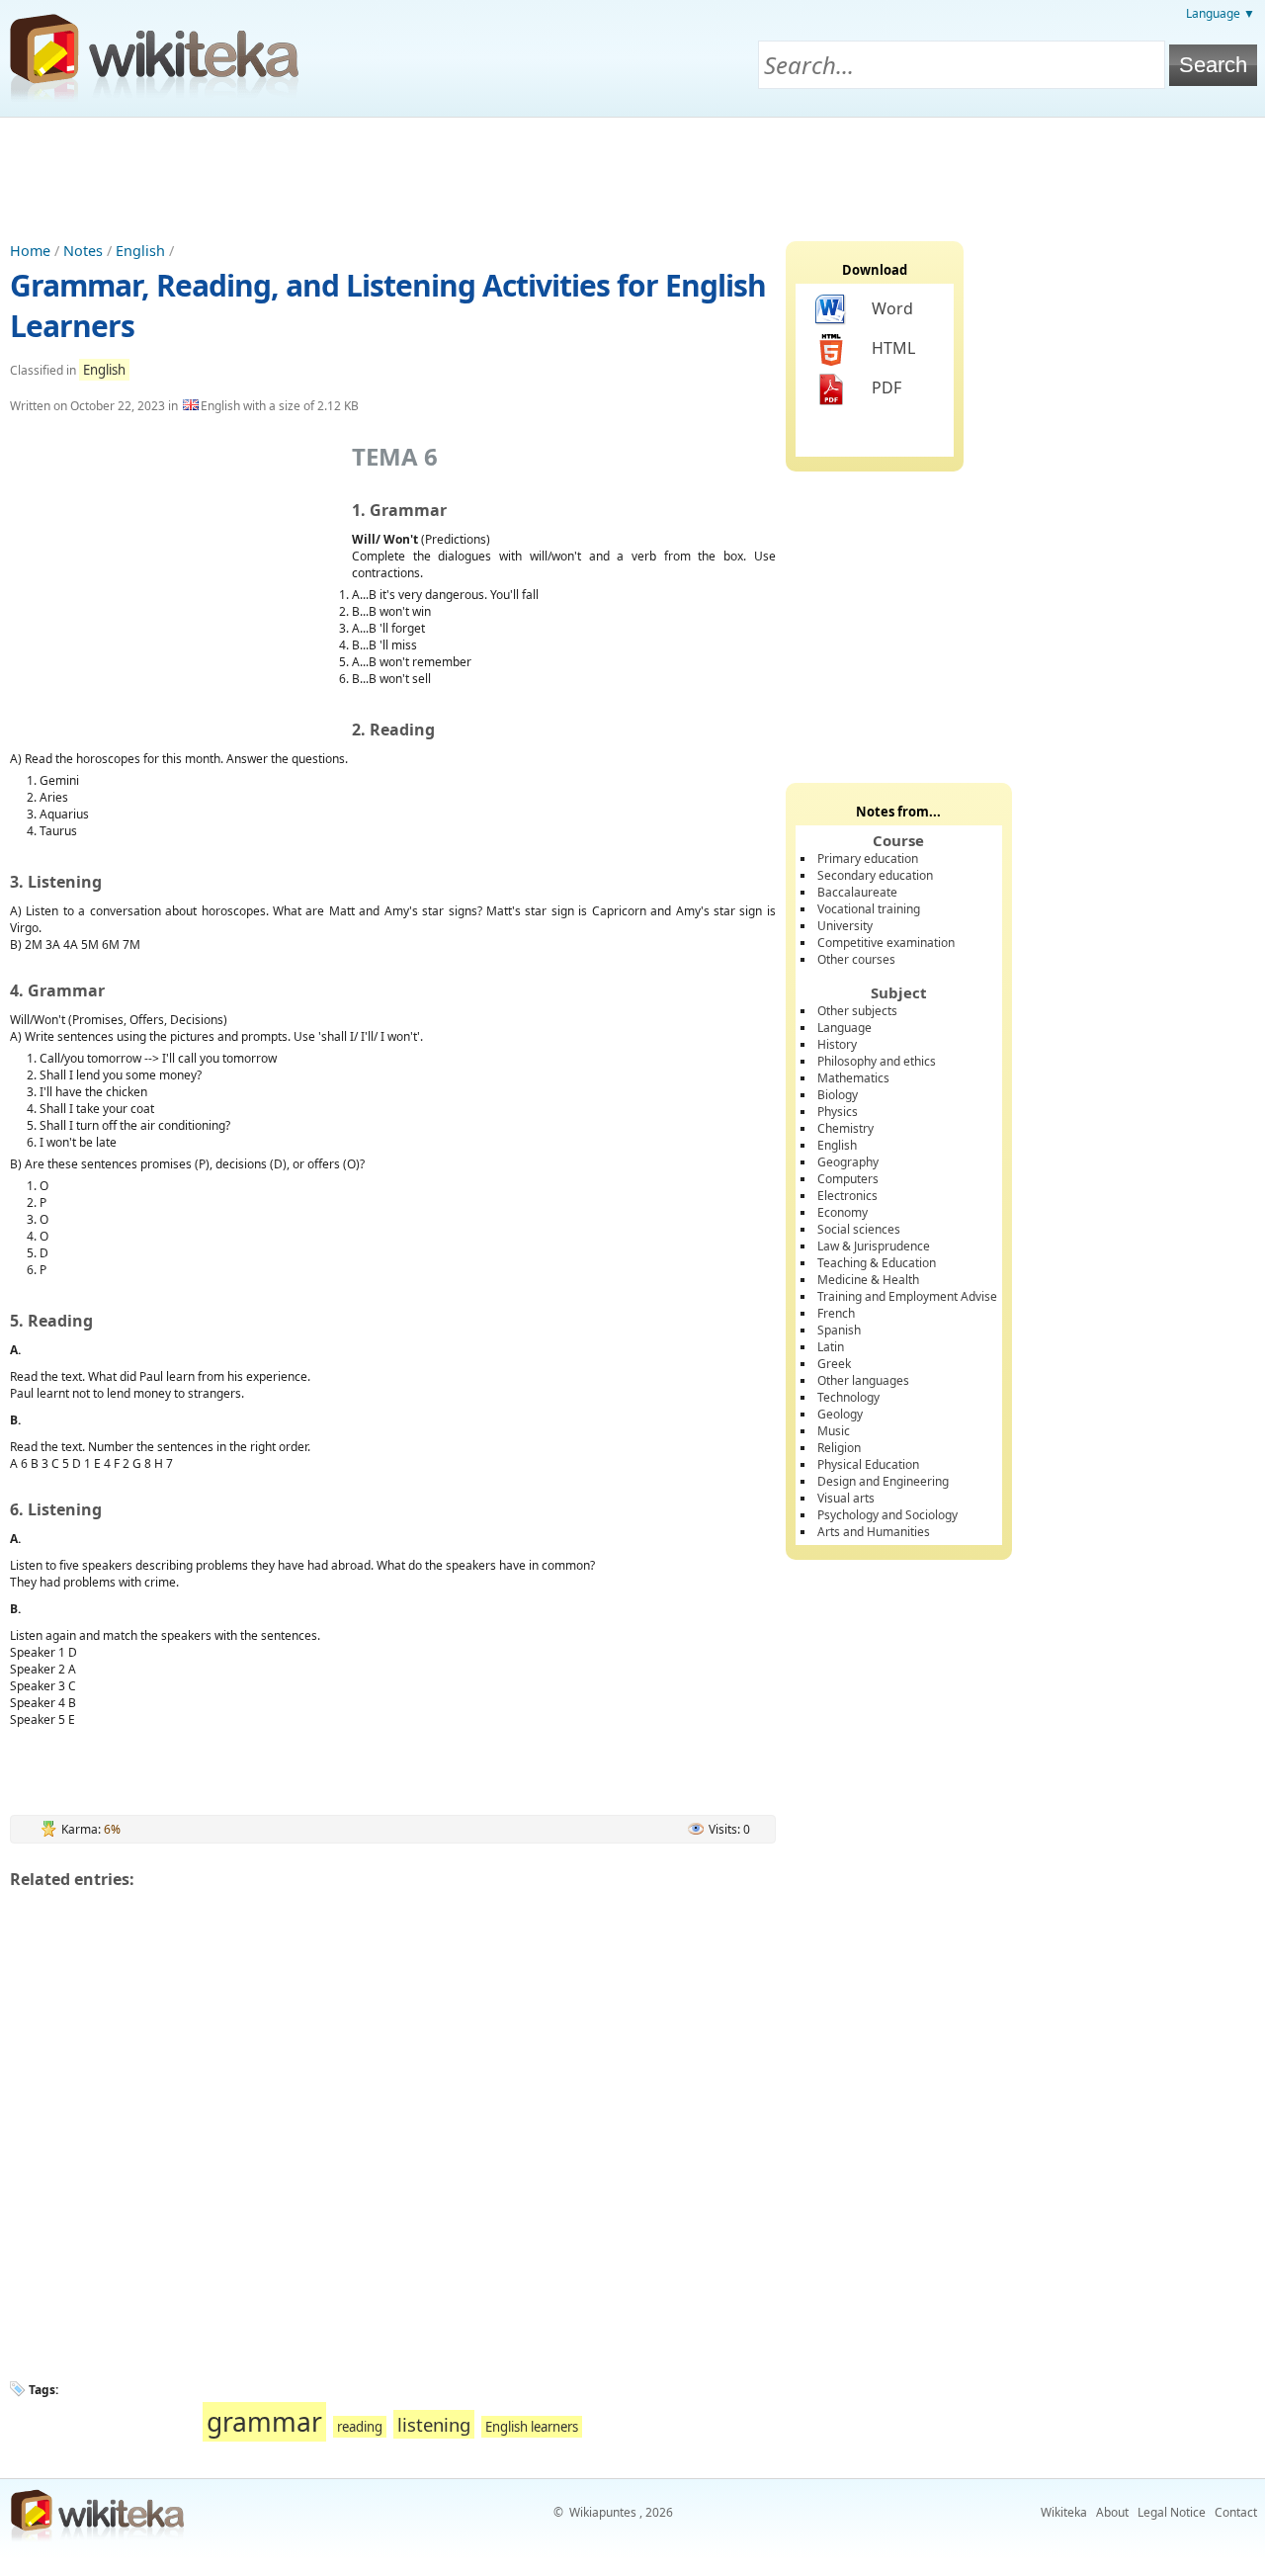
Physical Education (868, 1464)
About (1112, 2512)
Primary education (868, 859)
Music (834, 1431)
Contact (1236, 2512)
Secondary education (875, 875)
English (140, 251)
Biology (838, 1095)
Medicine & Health (868, 1280)
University (845, 926)
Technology (848, 1397)
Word (892, 308)
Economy (843, 1212)
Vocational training (869, 909)
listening (434, 2424)
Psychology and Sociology (887, 1515)
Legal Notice (1172, 2512)
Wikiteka (1064, 2512)
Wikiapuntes (603, 2512)
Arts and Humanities (874, 1532)
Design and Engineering (883, 1481)
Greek (834, 1364)
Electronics (847, 1196)
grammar (264, 2422)
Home (30, 251)
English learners (532, 2427)
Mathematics (853, 1078)
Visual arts (846, 1498)
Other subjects (857, 1011)
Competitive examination (886, 943)
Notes (83, 251)
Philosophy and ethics (877, 1061)
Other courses (856, 959)
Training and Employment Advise (907, 1296)
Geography (848, 1162)
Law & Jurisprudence (874, 1246)
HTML (893, 348)
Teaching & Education (877, 1263)
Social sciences (859, 1229)
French (836, 1313)
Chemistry (845, 1128)
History (837, 1044)
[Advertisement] (632, 172)
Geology (840, 1414)
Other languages (863, 1380)
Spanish (839, 1330)
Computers (848, 1179)
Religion (839, 1448)
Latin (831, 1347)
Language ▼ (1221, 13)
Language (844, 1028)
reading (360, 2427)
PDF (886, 387)
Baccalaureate (857, 892)
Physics (838, 1112)
